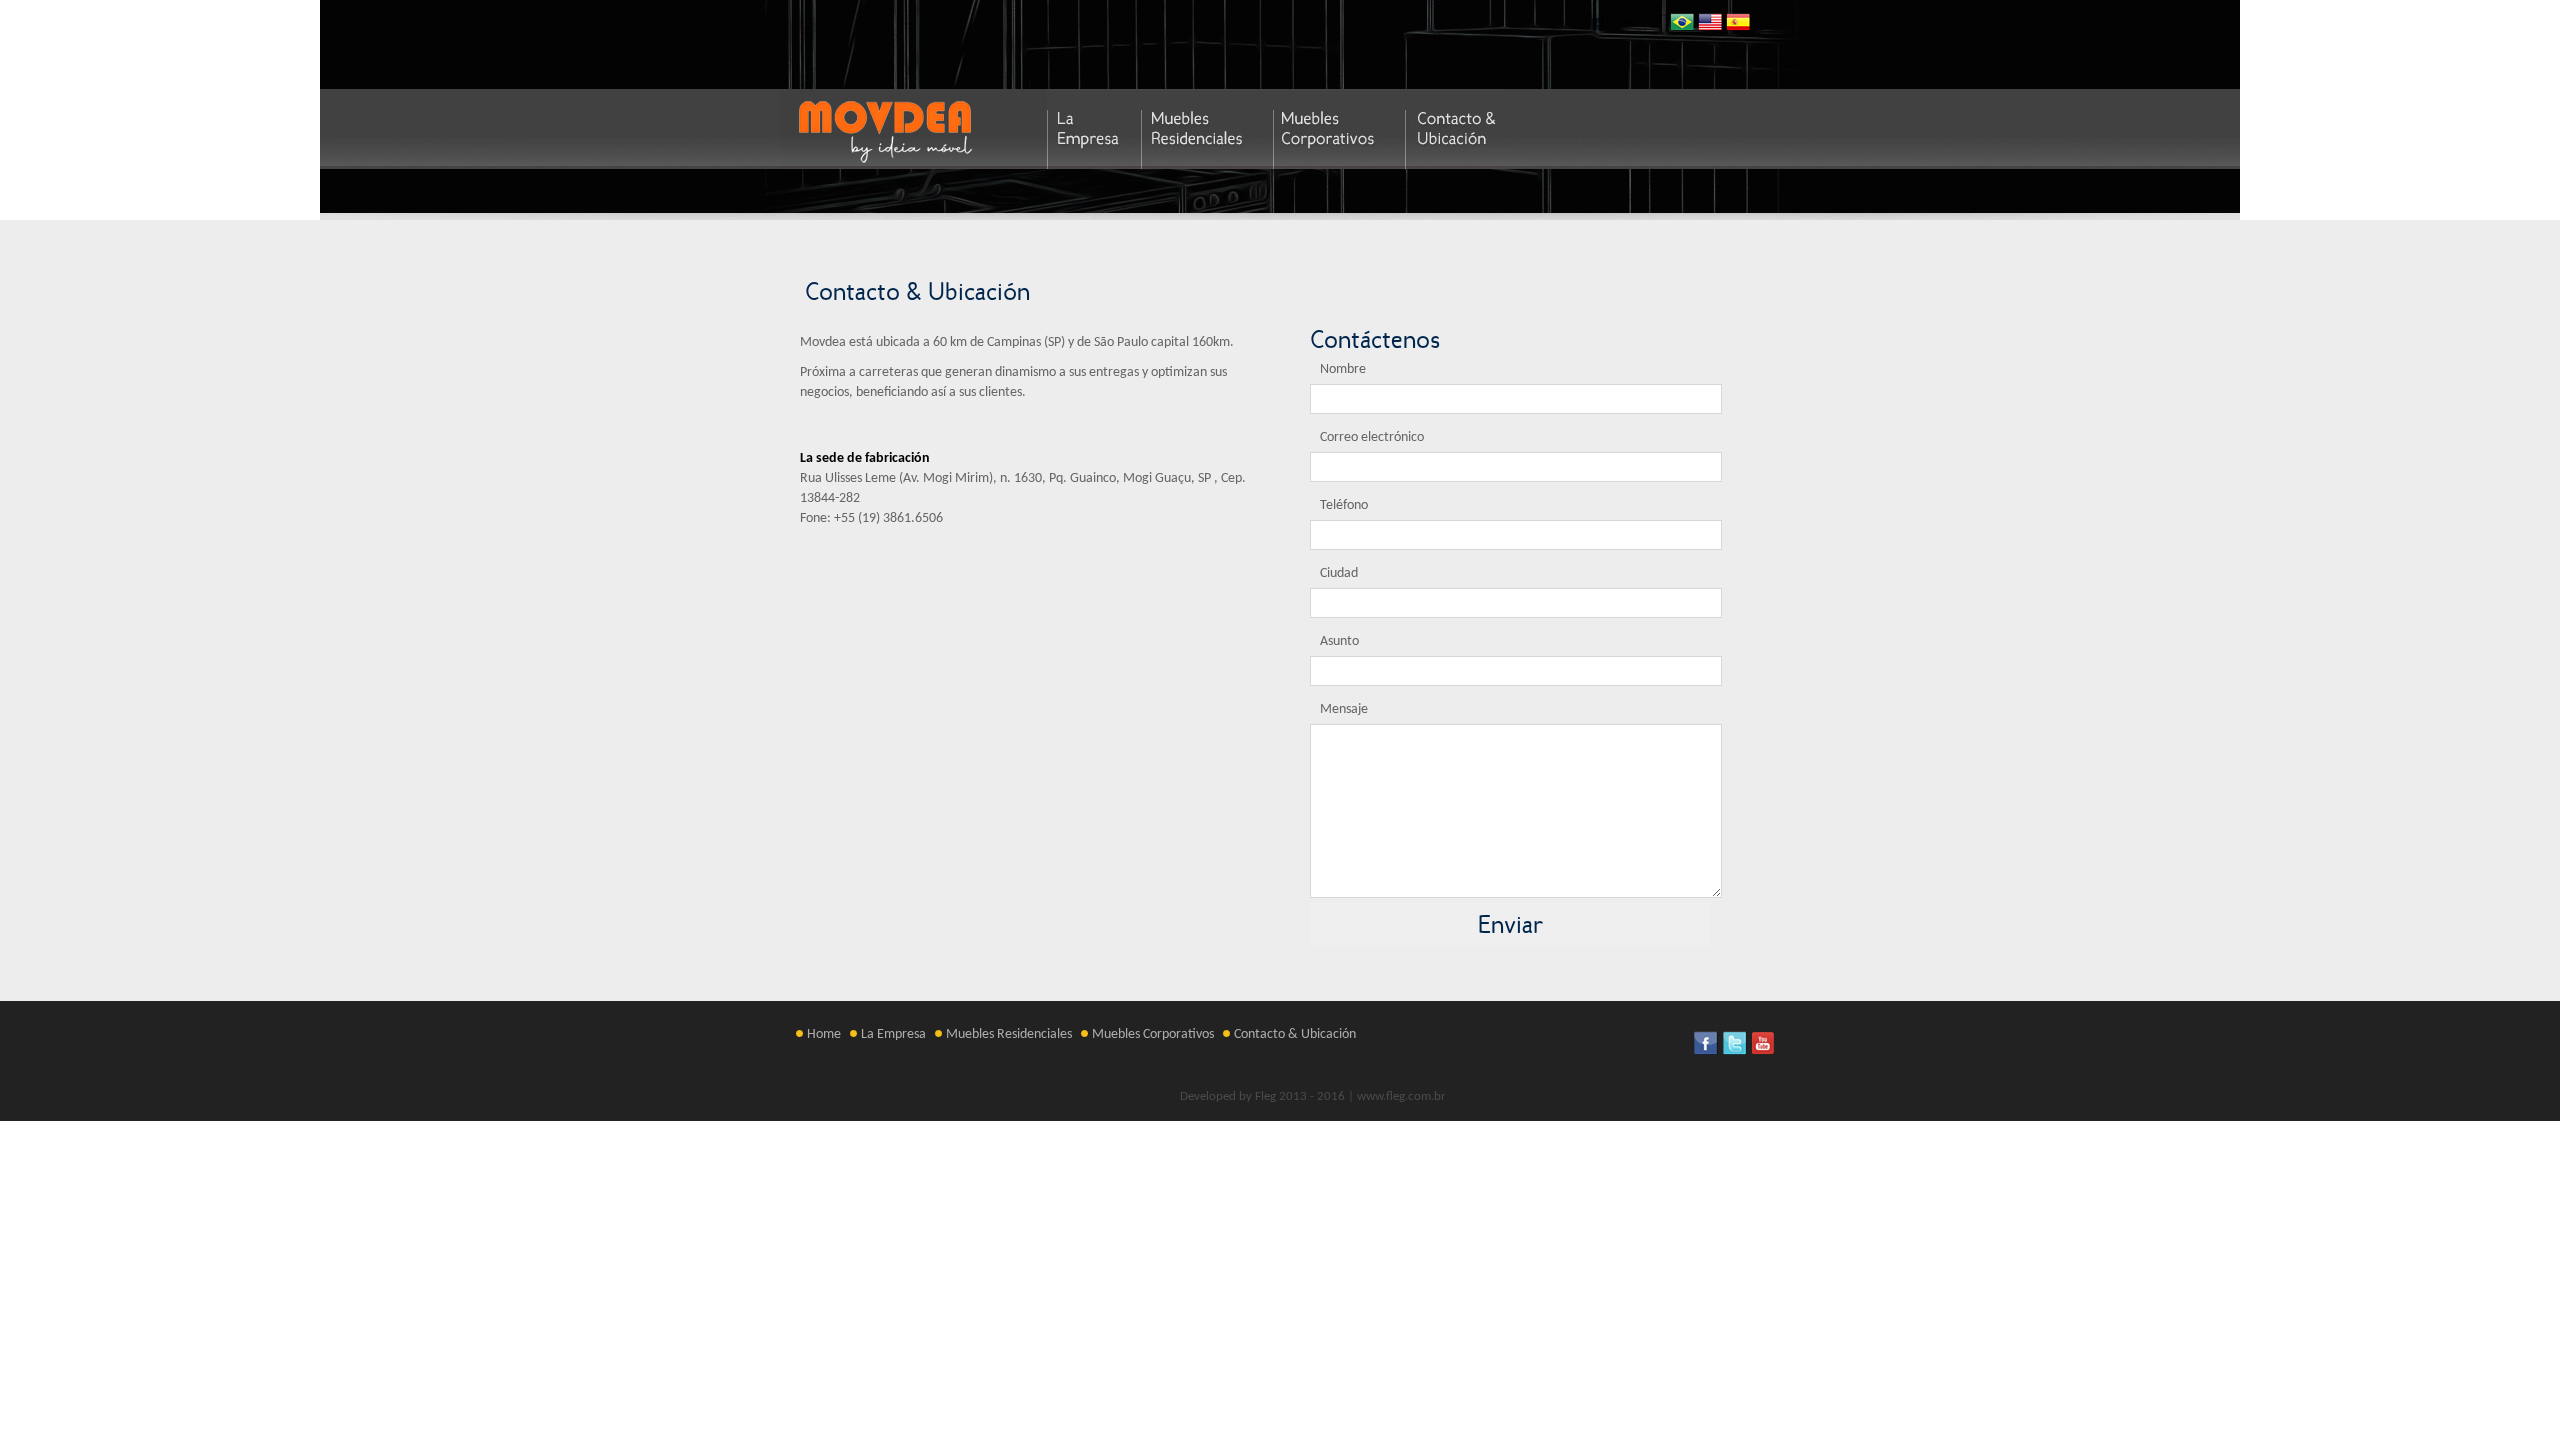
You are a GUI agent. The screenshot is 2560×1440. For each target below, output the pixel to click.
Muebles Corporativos (1153, 1034)
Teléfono (1344, 505)
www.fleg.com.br (1401, 1096)
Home (824, 1034)
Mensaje (1344, 709)
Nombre (1343, 369)
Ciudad (1339, 573)
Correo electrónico (1372, 437)
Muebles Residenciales (1009, 1034)
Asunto (1339, 641)
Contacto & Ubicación (1295, 1034)
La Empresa (893, 1034)
